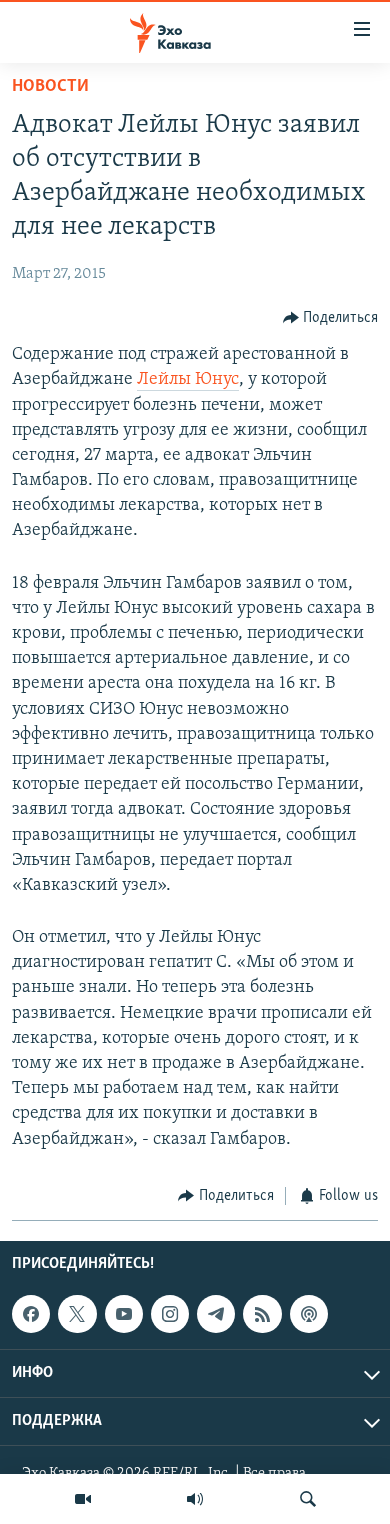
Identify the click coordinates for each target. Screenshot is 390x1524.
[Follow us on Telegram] (216, 1314)
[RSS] (262, 1314)
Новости (50, 87)
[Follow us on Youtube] (124, 1314)
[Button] (331, 318)
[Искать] (308, 1499)
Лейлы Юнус (188, 380)
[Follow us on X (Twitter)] (77, 1314)
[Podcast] (309, 1314)
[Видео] (83, 1499)
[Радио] (195, 1499)
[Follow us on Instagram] (170, 1314)
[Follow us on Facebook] (31, 1314)
